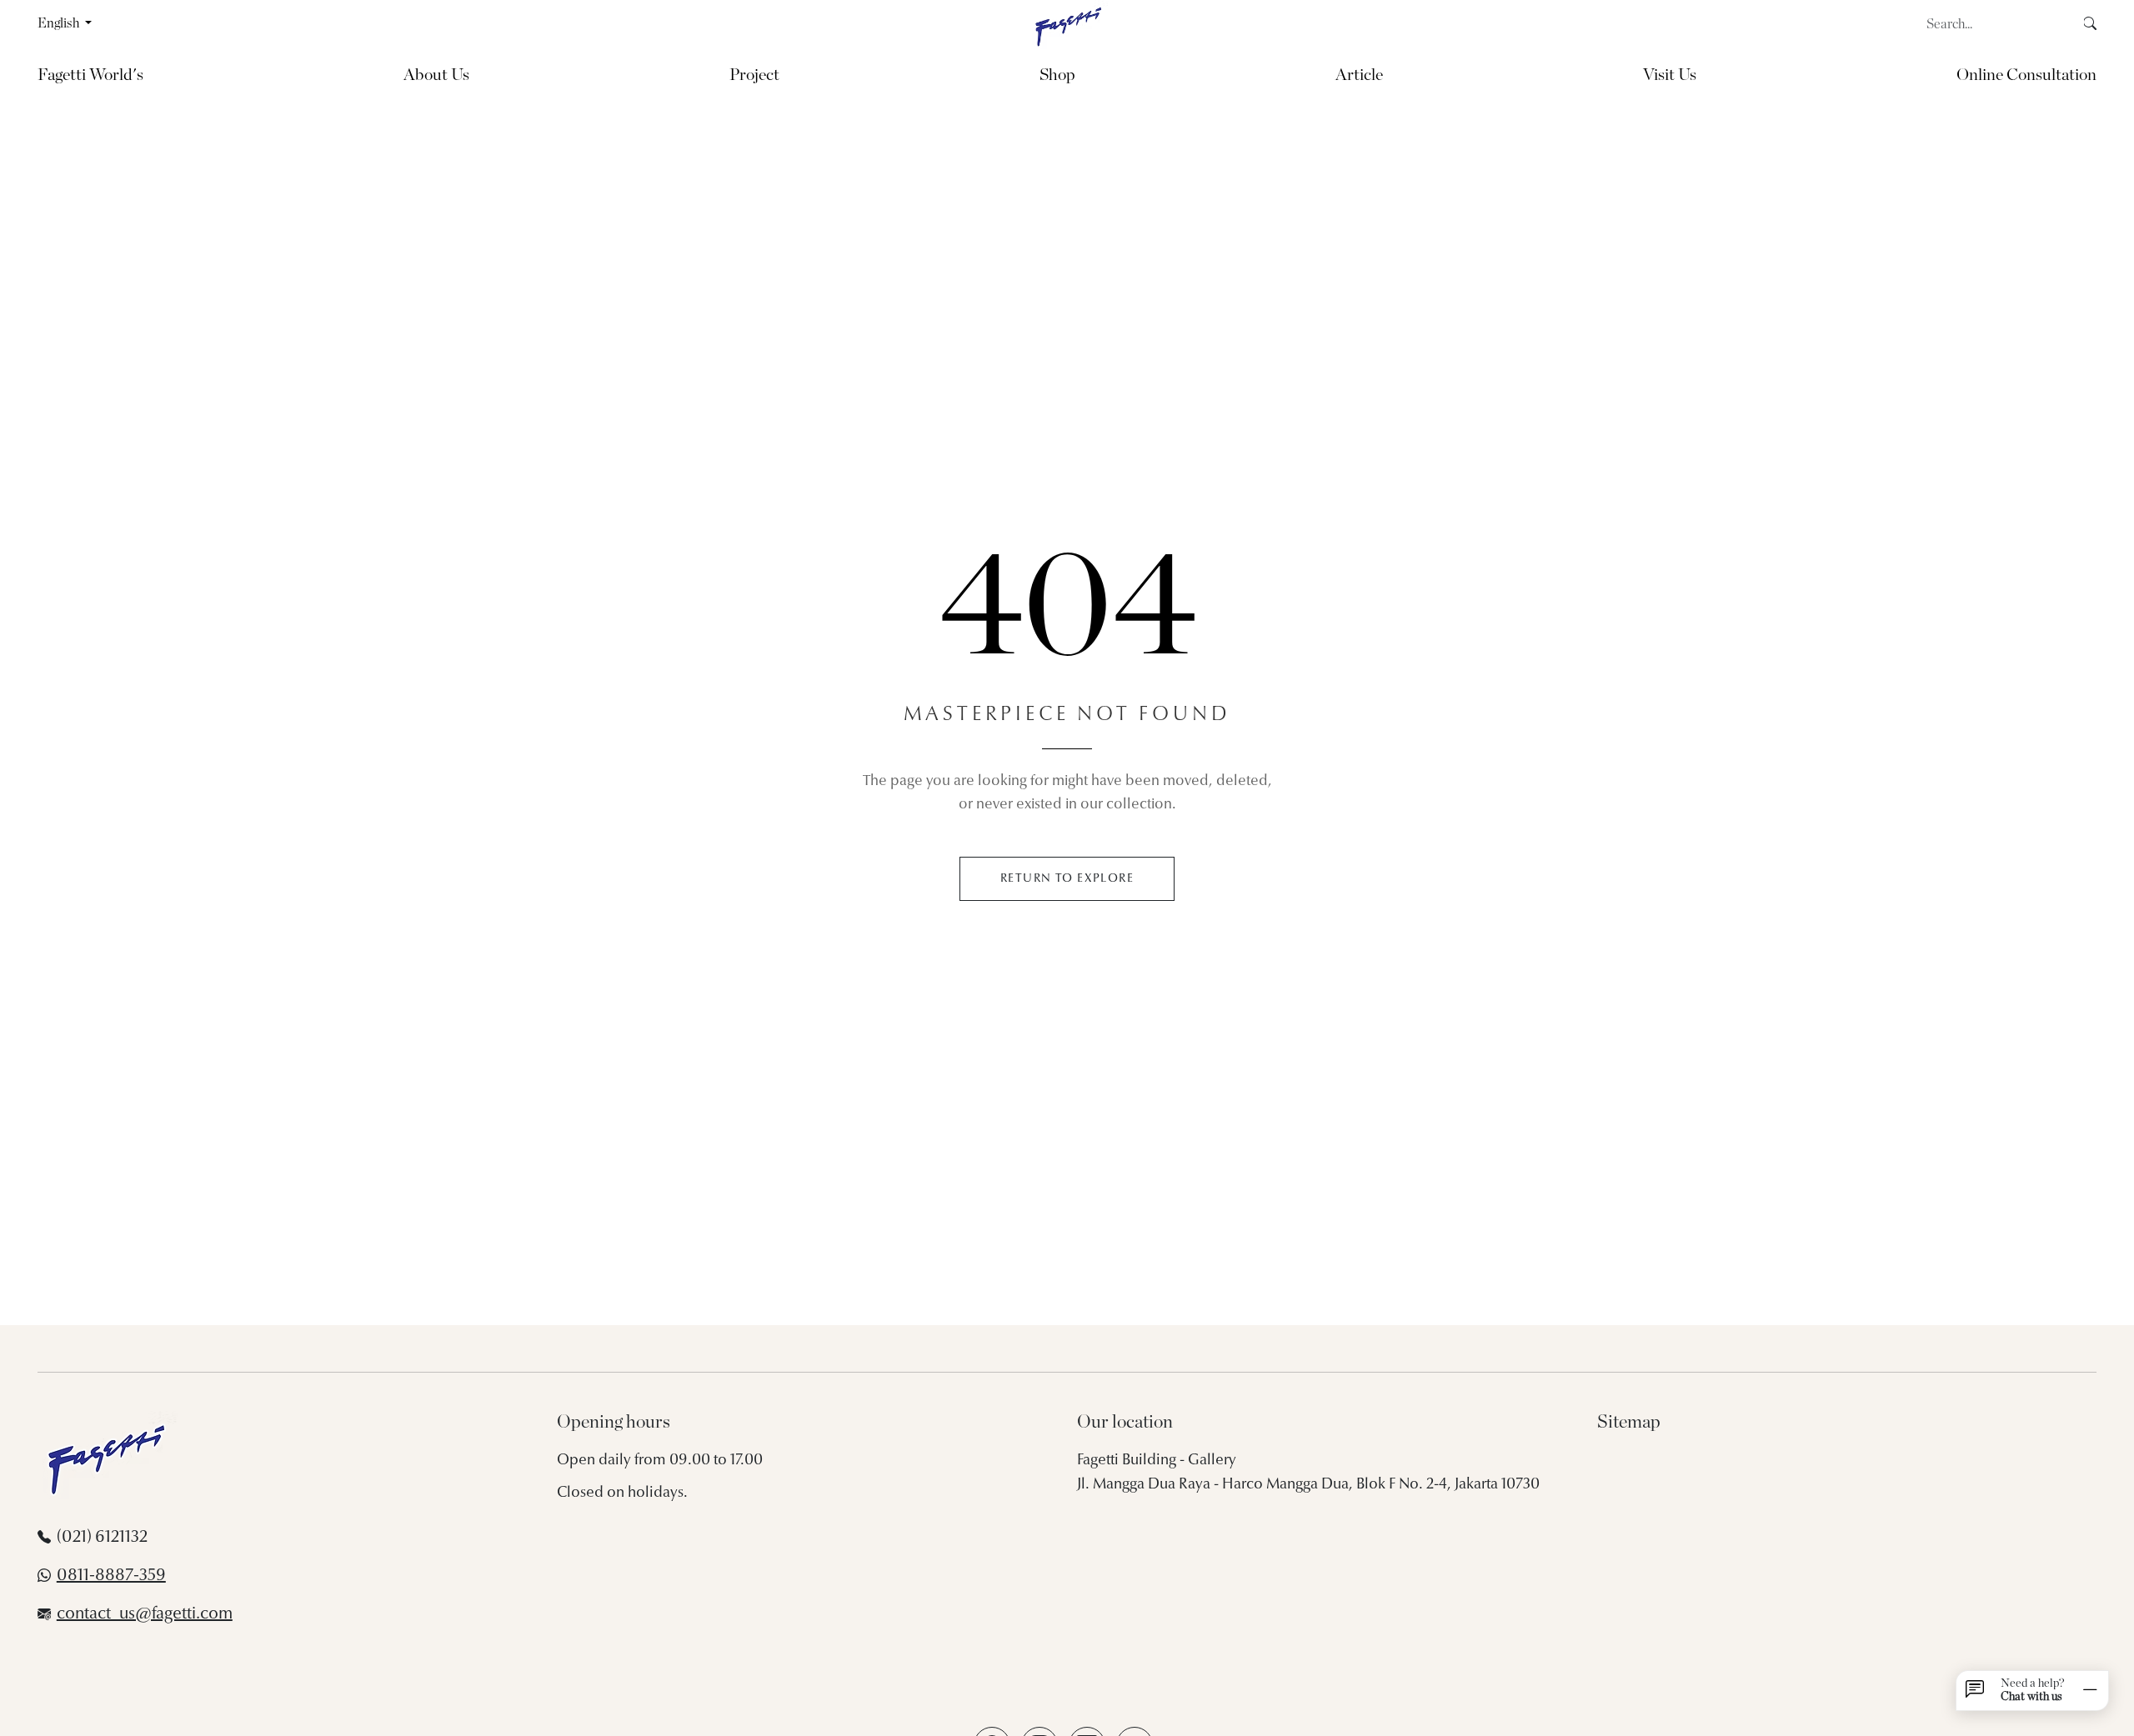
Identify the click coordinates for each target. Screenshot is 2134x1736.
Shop (1057, 75)
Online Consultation (2026, 75)
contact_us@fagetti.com (145, 1614)
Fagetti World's (90, 75)
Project (754, 75)
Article (1359, 75)
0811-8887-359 (111, 1576)
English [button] (60, 23)
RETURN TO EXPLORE (1067, 879)
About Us (436, 75)
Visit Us (1670, 75)
